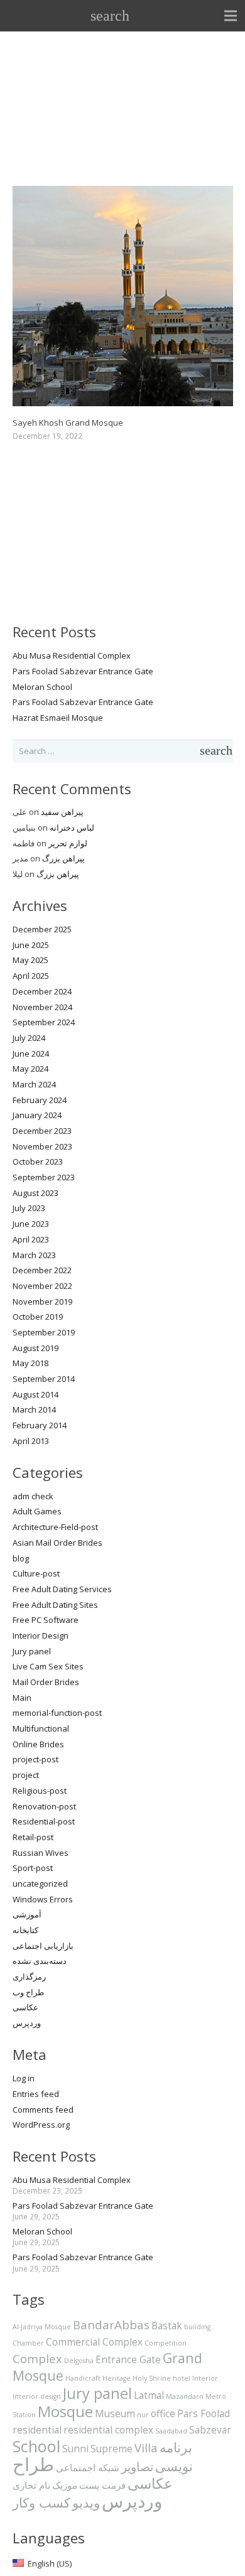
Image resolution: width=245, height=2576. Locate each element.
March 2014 (34, 1409)
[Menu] (231, 16)
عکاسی (25, 2007)
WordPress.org (41, 2125)
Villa (146, 2448)
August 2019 (35, 1348)
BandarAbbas (111, 2325)
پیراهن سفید (62, 812)
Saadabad (171, 2431)
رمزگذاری (29, 1976)
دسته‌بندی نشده (40, 1961)
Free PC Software (46, 1620)
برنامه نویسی (174, 2456)
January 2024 (37, 1115)
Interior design (37, 2396)
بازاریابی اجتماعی (43, 1946)
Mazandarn (185, 2396)
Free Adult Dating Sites (55, 1605)
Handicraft (83, 2378)
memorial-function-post (57, 1713)
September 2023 (44, 1177)
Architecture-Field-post (55, 1527)
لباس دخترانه (72, 827)
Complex (37, 2358)
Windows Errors (43, 1899)
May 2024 (30, 1069)
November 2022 (42, 1286)
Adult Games (37, 1511)
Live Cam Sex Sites (48, 1666)
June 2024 (31, 1054)
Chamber (28, 2343)
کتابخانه (25, 1930)
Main (22, 1698)
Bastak (167, 2325)
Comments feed (43, 2110)
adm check (33, 1496)
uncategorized (40, 1883)
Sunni (75, 2449)
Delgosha (79, 2361)
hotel (182, 2378)
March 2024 (34, 1084)
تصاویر (137, 2466)
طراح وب (28, 1992)
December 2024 (42, 991)
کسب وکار (41, 2502)
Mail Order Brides (46, 1682)
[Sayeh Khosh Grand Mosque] (123, 193)
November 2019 (42, 1301)
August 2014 (35, 1394)
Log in (24, 2078)
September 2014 (44, 1379)
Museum (115, 2413)
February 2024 (40, 1100)
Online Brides (38, 1744)
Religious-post (40, 1791)
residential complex (108, 2430)
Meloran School (42, 687)
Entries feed (36, 2094)
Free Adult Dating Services (62, 1589)
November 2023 (42, 1146)
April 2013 (31, 1441)
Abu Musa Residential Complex (72, 655)
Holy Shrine (152, 2378)
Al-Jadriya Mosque (42, 2327)
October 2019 (38, 1317)
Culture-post (36, 1573)
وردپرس (27, 2023)
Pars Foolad (204, 2413)
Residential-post (44, 1821)
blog (21, 1558)
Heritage (117, 2378)
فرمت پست (102, 2485)
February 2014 (40, 1425)
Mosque (65, 2412)
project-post (35, 1759)
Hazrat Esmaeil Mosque (58, 718)
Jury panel (32, 1651)
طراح (33, 2464)
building (197, 2327)
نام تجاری (31, 2485)
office (163, 2413)
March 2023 (34, 1255)
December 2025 (42, 929)
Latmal (149, 2395)
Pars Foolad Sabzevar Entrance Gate (83, 671)
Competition (166, 2343)
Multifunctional (41, 1728)
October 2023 (38, 1161)
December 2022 (42, 1270)
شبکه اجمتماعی (88, 2467)
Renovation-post (44, 1806)
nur (143, 2415)
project (26, 1775)
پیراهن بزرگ (63, 858)
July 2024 (29, 1038)
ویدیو (86, 2502)
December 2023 (42, 1131)
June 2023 (31, 1224)
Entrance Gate (128, 2359)
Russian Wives (41, 1853)
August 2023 (35, 1193)
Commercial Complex (94, 2342)
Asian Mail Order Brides (57, 1543)
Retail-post (33, 1837)
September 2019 (44, 1332)
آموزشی (27, 1914)
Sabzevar (210, 2430)
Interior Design (41, 1636)
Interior (205, 2378)
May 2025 (30, 960)
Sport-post (33, 1868)
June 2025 (31, 945)
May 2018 (30, 1363)
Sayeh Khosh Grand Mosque (68, 423)
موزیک (65, 2485)
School (36, 2446)
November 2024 (42, 1007)
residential (37, 2430)
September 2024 (44, 1022)
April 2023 (31, 1239)
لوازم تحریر (68, 843)
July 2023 (29, 1208)
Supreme (112, 2449)
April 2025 (31, 976)
